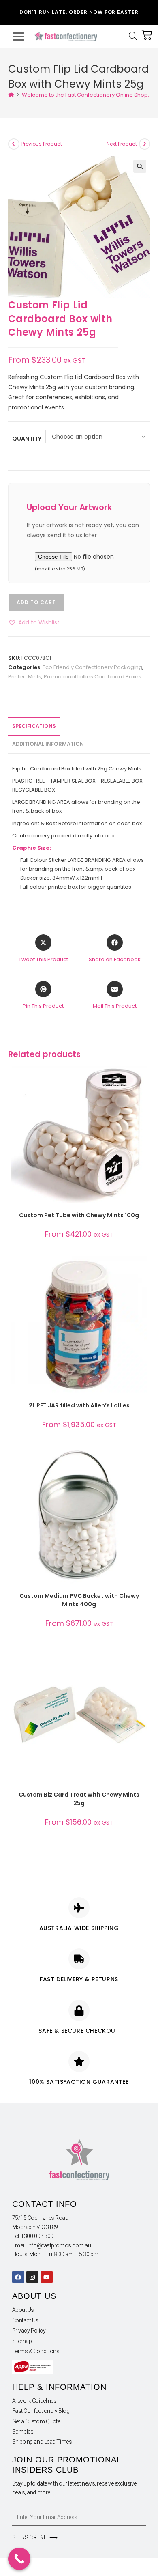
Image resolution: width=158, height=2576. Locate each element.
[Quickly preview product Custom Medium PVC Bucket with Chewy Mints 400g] (143, 1461)
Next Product (122, 144)
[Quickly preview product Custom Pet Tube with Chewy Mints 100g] (143, 1080)
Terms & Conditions (36, 2351)
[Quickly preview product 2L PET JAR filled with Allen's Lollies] (143, 1270)
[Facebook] (18, 2277)
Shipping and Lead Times (42, 2442)
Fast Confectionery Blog (41, 2411)
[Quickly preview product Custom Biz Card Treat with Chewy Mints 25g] (143, 1659)
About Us (23, 2310)
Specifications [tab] (34, 726)
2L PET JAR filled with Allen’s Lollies (79, 1405)
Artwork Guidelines (34, 2401)
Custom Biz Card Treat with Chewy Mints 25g (79, 1799)
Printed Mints (25, 677)
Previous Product (42, 144)
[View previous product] (14, 144)
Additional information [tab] (48, 744)
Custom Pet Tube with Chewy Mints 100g (79, 1215)
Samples (23, 2432)
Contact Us (26, 2320)
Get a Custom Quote (36, 2421)
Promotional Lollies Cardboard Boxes (93, 677)
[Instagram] (32, 2277)
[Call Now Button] (19, 2559)
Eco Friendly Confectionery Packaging (92, 667)
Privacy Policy (29, 2331)
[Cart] (147, 35)
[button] (140, 166)
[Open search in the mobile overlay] (135, 36)
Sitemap (22, 2341)
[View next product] (145, 144)
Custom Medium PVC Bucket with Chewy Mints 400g (79, 1600)
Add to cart (36, 602)
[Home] (11, 95)
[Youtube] (47, 2277)
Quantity (27, 439)
